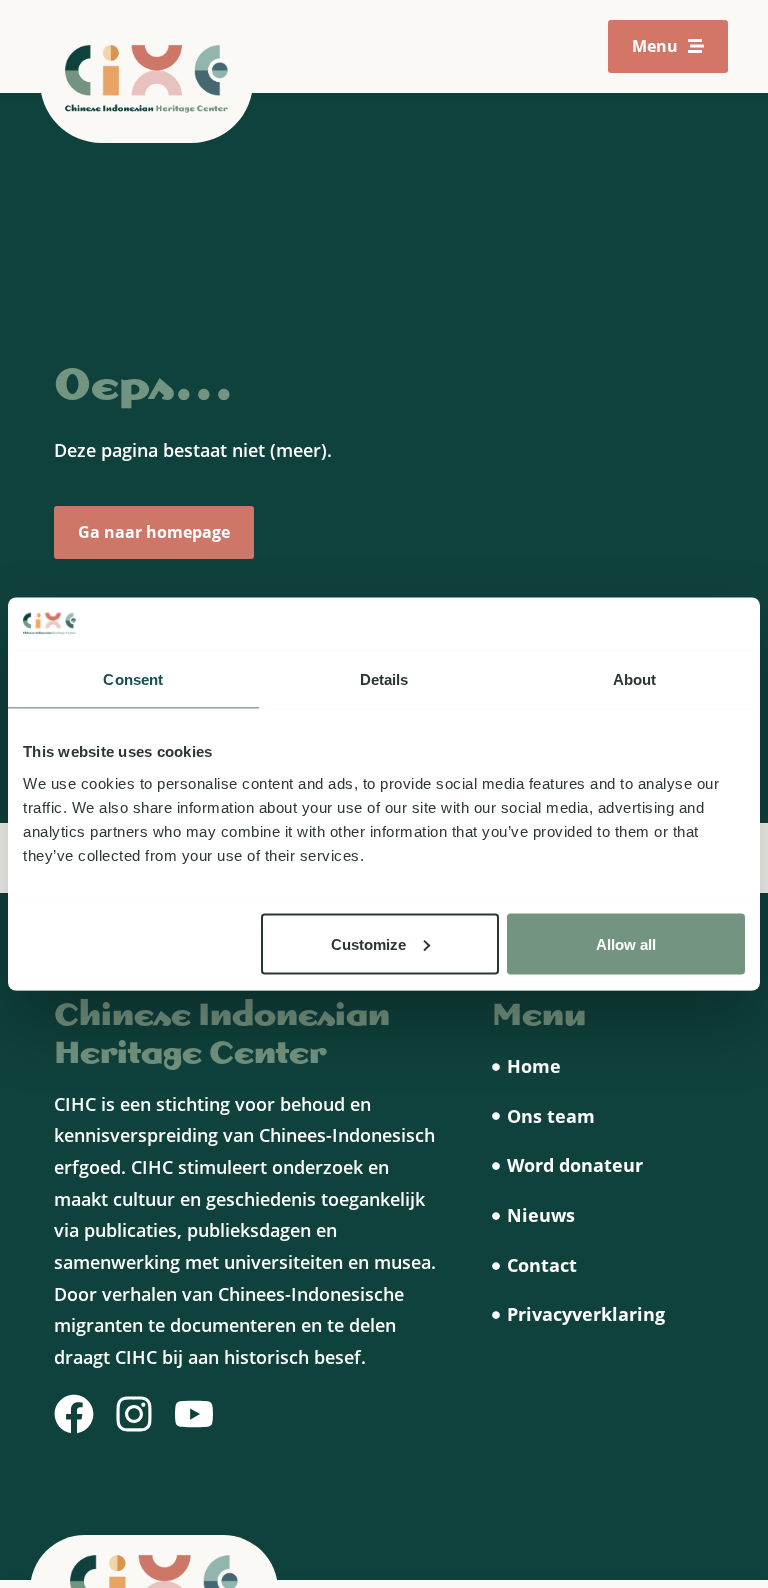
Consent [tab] (133, 679)
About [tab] (635, 679)
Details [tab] (384, 679)
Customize (368, 943)
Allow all (626, 943)
